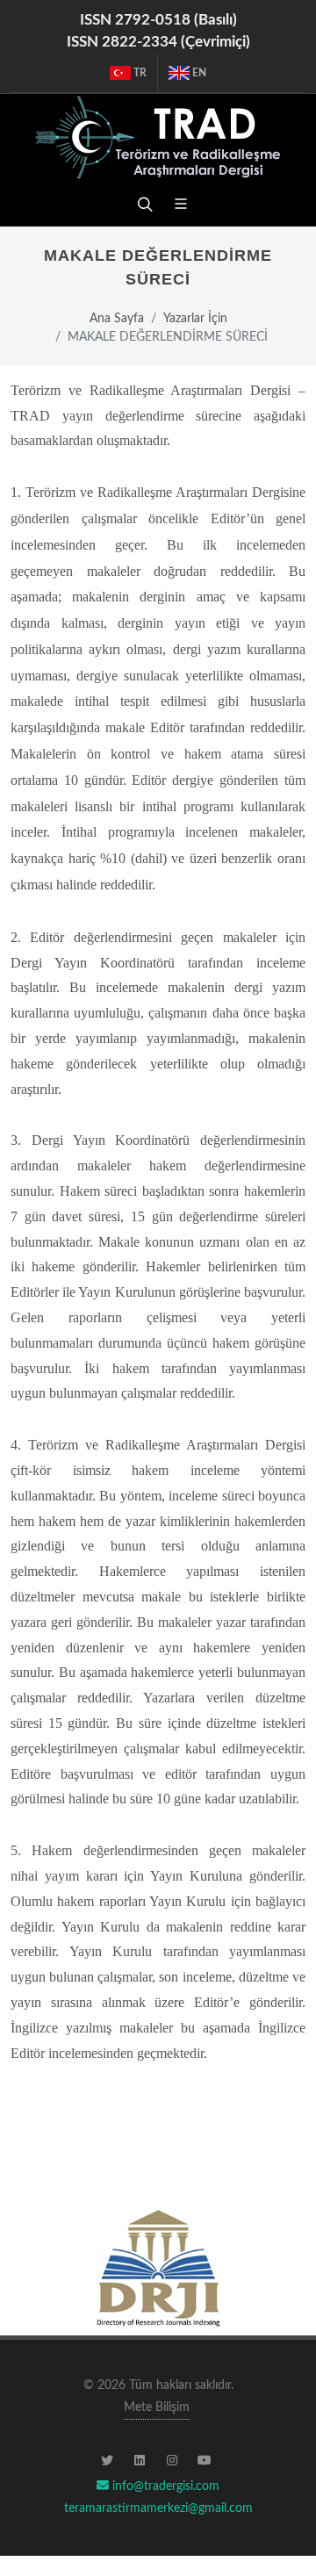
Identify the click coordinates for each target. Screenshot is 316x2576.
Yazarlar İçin (195, 318)
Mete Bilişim (157, 2407)
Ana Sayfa (117, 318)
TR (139, 73)
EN (198, 73)
